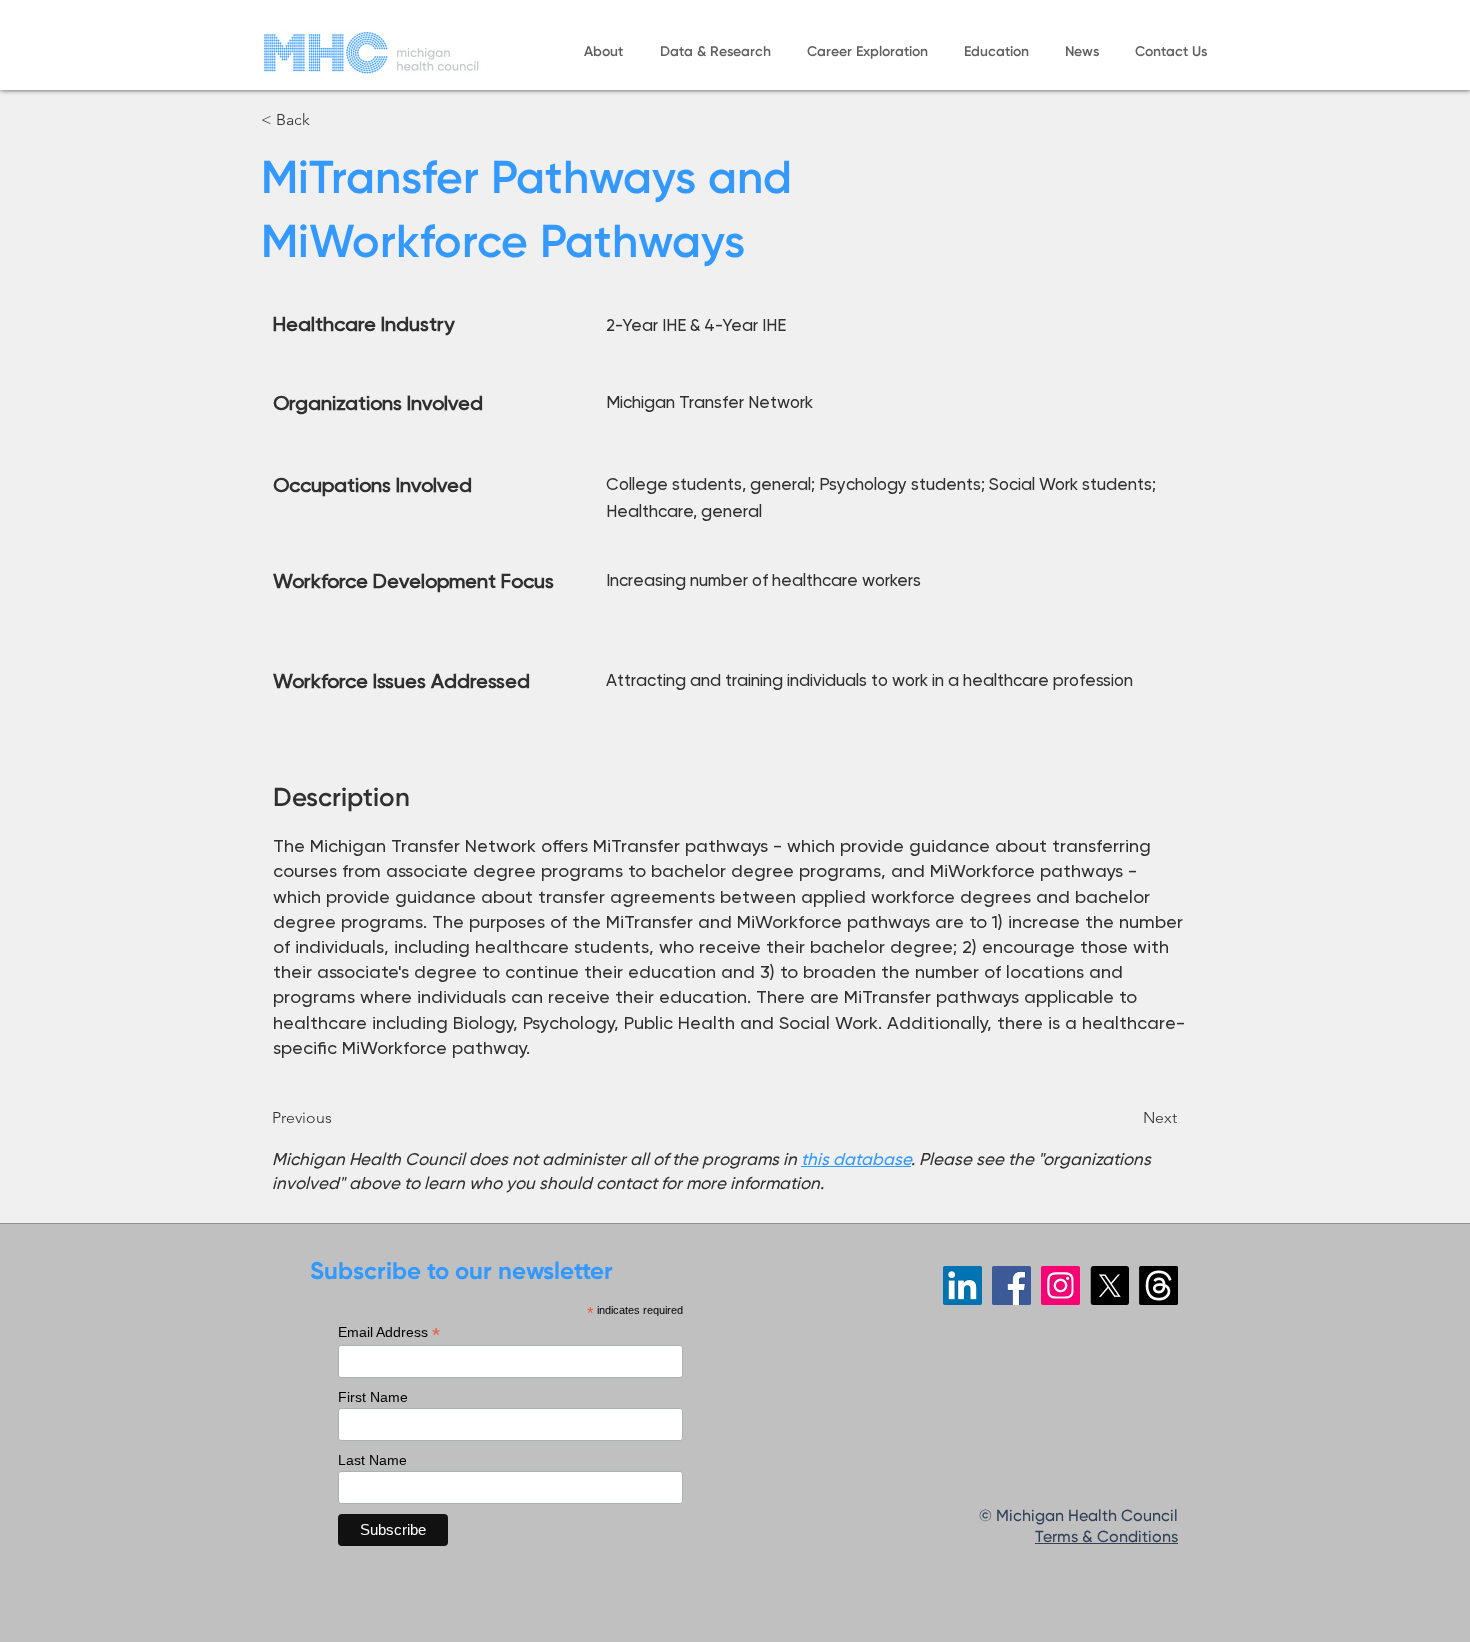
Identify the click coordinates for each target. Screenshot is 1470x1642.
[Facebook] (1011, 1285)
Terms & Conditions (1106, 1538)
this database (856, 1159)
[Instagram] (1060, 1285)
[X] (1109, 1285)
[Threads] (1158, 1285)
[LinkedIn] (962, 1285)
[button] (603, 52)
